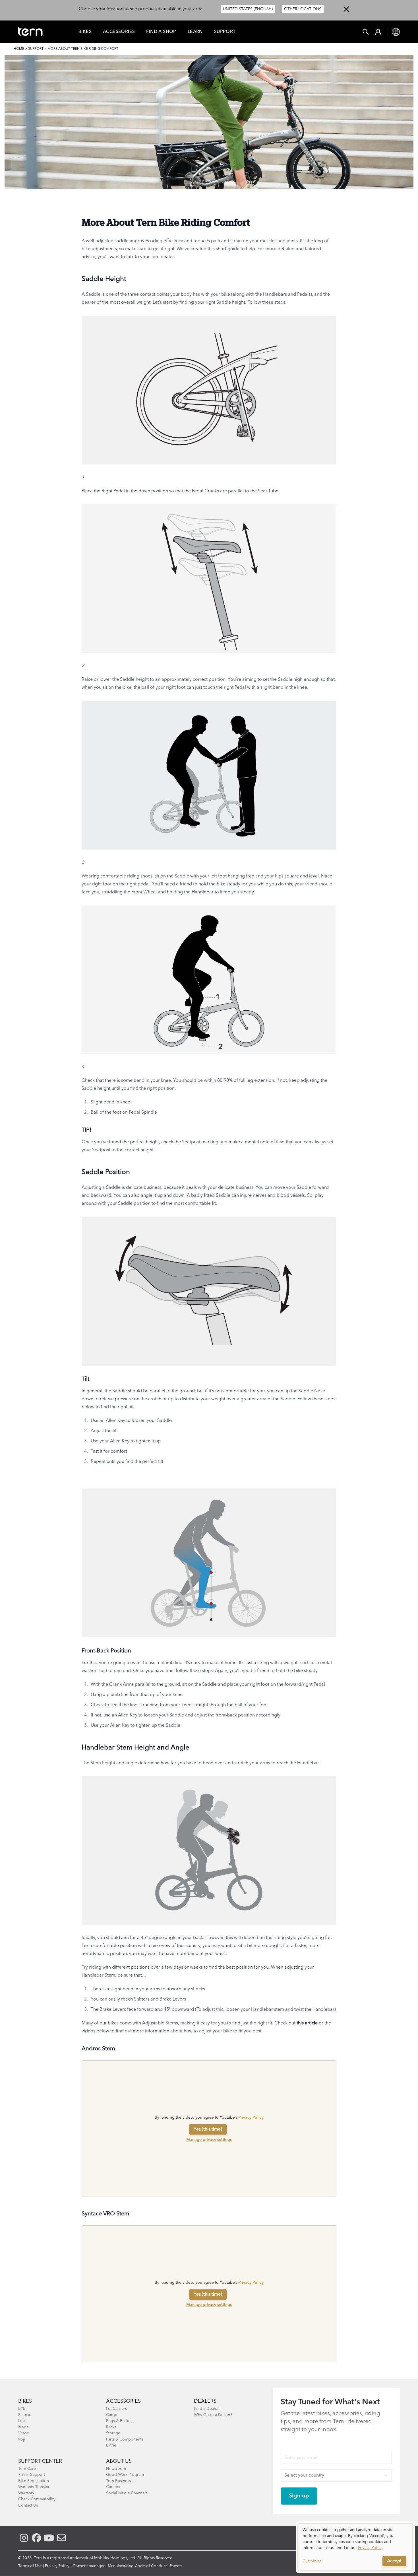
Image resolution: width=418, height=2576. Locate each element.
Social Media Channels (127, 2493)
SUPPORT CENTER (40, 2461)
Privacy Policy (251, 2117)
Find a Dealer (206, 2409)
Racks (111, 2427)
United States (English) (248, 9)
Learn (195, 32)
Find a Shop (161, 32)
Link (22, 2421)
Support (225, 32)
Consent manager (89, 2566)
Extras (111, 2445)
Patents (176, 2566)
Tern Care (27, 2469)
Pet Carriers (116, 2409)
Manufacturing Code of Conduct (137, 2566)
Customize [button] (312, 2561)
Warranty (26, 2493)
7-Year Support (32, 2475)
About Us (119, 2461)
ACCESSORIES (123, 2401)
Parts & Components (125, 2439)
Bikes (85, 32)
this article (307, 2023)
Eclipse (25, 2415)
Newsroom (116, 2469)
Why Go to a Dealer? (213, 2415)
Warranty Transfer (34, 2487)
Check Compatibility (37, 2499)
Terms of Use (30, 2566)
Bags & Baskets (120, 2421)
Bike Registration (34, 2481)
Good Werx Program (125, 2475)
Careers (113, 2487)
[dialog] (355, 2547)
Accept (394, 2561)
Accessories (119, 32)
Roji (22, 2439)
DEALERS (205, 2401)
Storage (113, 2433)
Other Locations (303, 9)
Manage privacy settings (209, 2140)
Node (23, 2427)
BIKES (25, 2401)
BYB (22, 2409)
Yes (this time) (208, 2129)
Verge (24, 2433)
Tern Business (118, 2481)
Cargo (112, 2415)
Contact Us (28, 2505)
